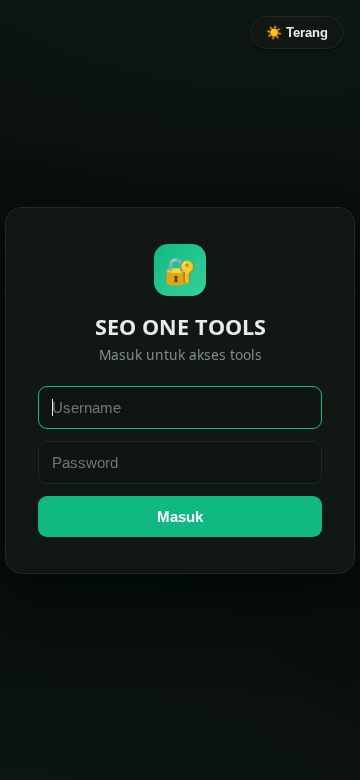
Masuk (180, 516)
